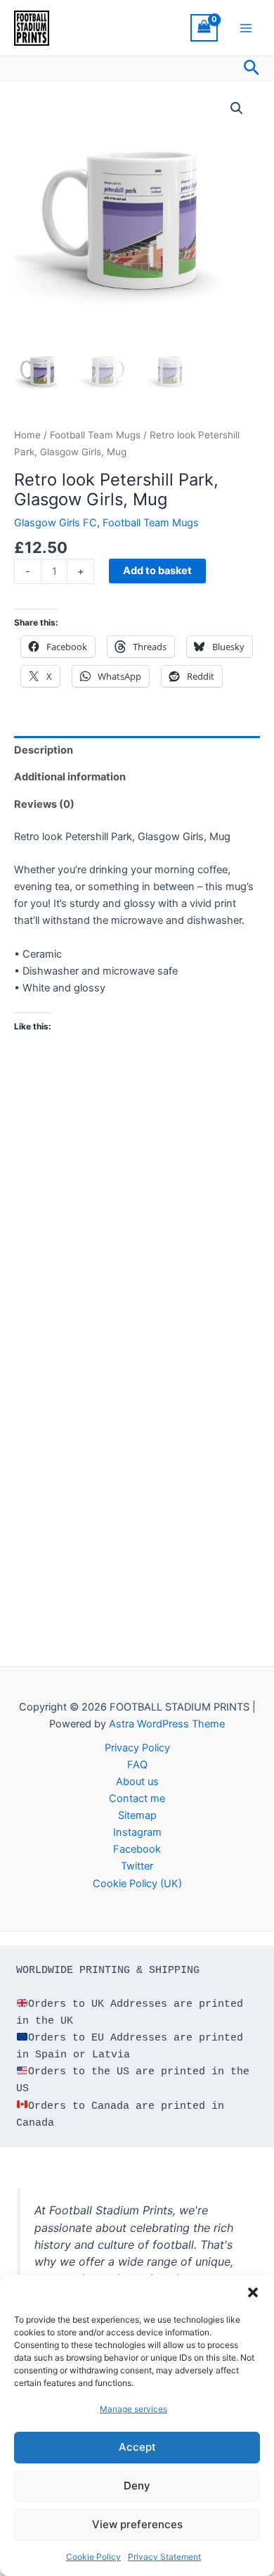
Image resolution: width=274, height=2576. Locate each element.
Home (27, 435)
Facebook (137, 1849)
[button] (253, 2292)
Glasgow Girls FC (56, 523)
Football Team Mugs (95, 435)
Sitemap (137, 1815)
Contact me (137, 1798)
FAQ (137, 1765)
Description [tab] (44, 750)
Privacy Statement (164, 2557)
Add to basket (157, 571)
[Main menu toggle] (246, 27)
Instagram (137, 1832)
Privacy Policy (137, 1748)
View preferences (137, 2524)
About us (137, 1782)
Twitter (137, 1866)
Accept (137, 2447)
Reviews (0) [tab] (44, 804)
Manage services (133, 2409)
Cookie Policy (93, 2557)
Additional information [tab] (70, 777)
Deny (137, 2486)
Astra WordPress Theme (167, 1724)
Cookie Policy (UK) (137, 1884)
